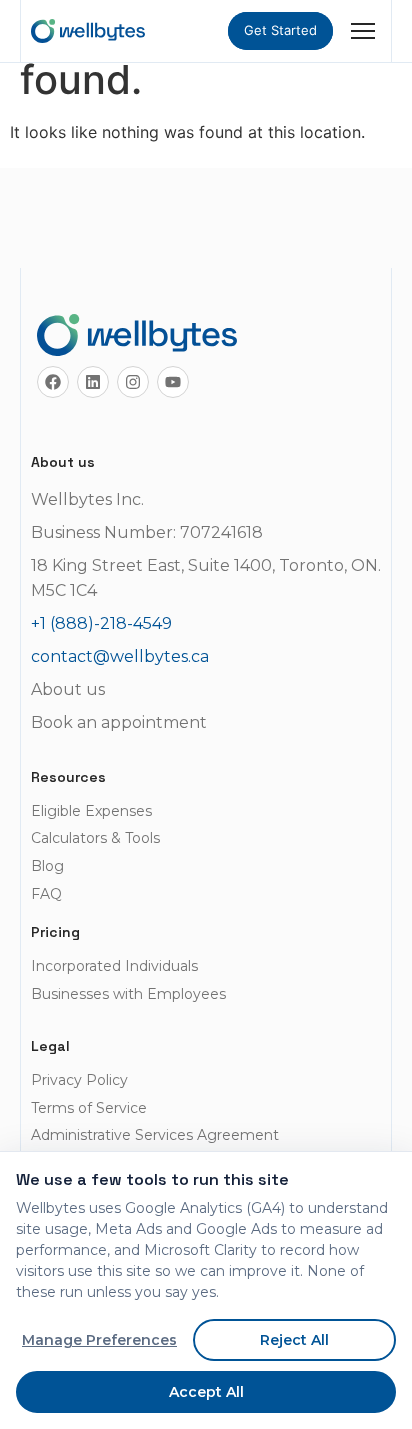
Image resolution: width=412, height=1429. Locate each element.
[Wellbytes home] (88, 31)
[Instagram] (133, 382)
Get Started (280, 30)
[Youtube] (173, 382)
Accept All (206, 1392)
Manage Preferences (99, 1340)
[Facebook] (53, 382)
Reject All (294, 1340)
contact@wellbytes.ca (120, 656)
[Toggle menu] (363, 31)
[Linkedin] (93, 382)
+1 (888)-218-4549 (101, 623)
